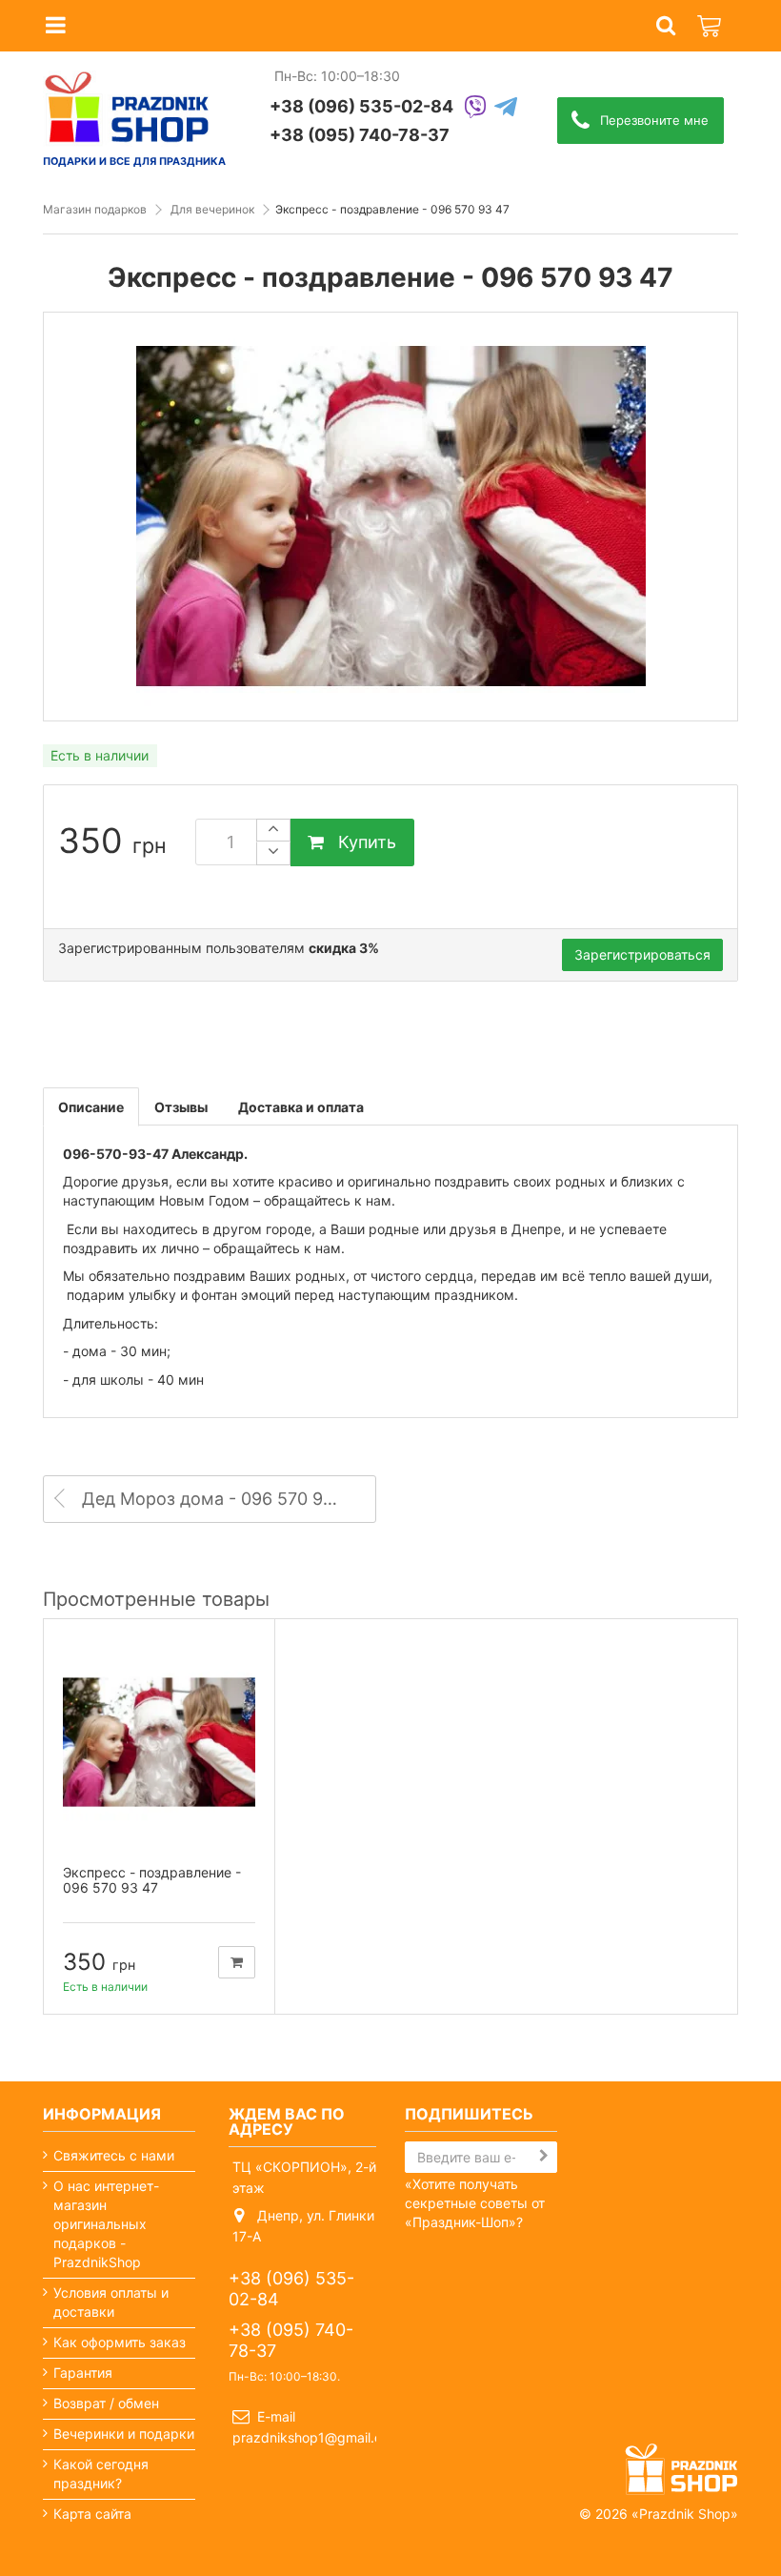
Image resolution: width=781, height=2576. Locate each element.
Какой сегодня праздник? (101, 2474)
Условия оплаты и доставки (111, 2302)
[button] (666, 26)
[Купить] (237, 1962)
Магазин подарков (95, 209)
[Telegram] (506, 108)
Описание (91, 1107)
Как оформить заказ (120, 2342)
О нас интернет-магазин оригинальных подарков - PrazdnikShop (106, 2224)
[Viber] (475, 108)
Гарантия (83, 2373)
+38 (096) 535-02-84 (361, 106)
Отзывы (181, 1107)
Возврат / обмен (106, 2403)
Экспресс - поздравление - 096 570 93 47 (152, 1880)
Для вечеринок (212, 209)
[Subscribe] (544, 2156)
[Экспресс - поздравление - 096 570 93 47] (159, 1742)
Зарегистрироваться (642, 954)
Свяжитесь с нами (114, 2155)
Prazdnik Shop (685, 2514)
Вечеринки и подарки (124, 2434)
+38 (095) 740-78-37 (360, 135)
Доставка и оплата (301, 1107)
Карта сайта (92, 2514)
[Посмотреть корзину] (711, 15)
